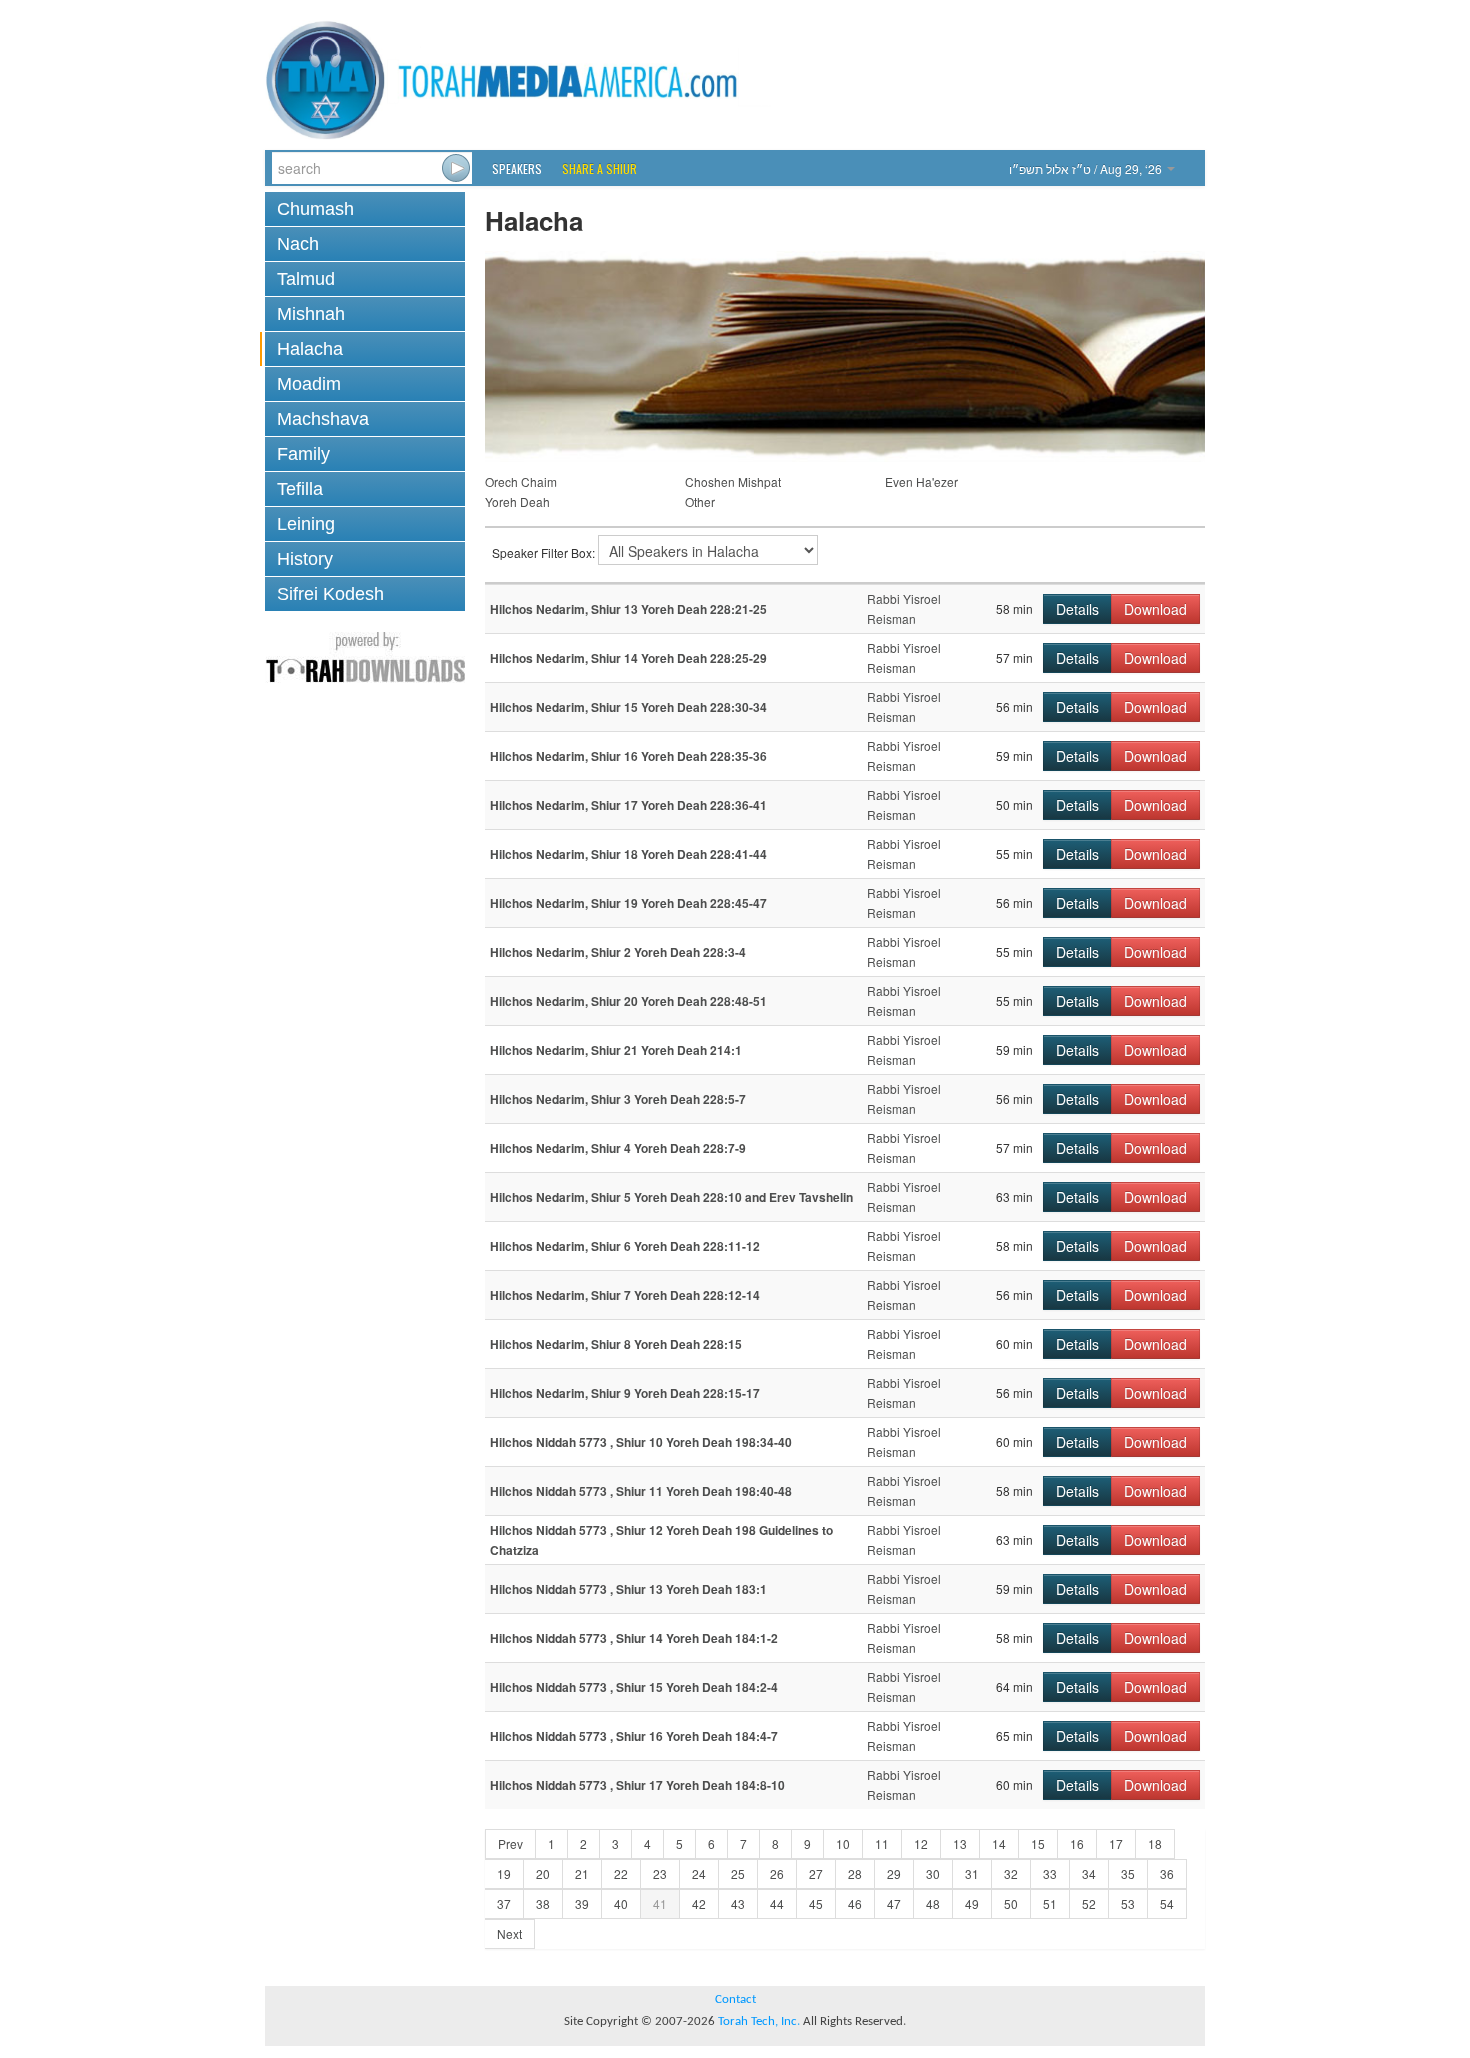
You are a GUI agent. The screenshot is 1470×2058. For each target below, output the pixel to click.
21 (582, 1873)
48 (933, 1903)
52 (1089, 1903)
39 (582, 1903)
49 (972, 1903)
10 (843, 1843)
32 (1011, 1873)
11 (882, 1843)
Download (1155, 609)
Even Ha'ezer (921, 481)
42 (699, 1903)
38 (543, 1903)
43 (738, 1903)
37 (504, 1903)
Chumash (315, 209)
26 (777, 1873)
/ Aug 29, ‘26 (1087, 168)
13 (960, 1843)
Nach (298, 244)
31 (972, 1873)
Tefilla (300, 489)
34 (1089, 1873)
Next (509, 1933)
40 (621, 1903)
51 (1050, 1903)
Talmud (306, 279)
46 (855, 1903)
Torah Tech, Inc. (759, 2021)
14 (999, 1843)
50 (1011, 1903)
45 (816, 1903)
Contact (735, 1999)
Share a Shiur (599, 168)
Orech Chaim (521, 481)
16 (1077, 1843)
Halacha (310, 349)
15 (1038, 1843)
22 (621, 1873)
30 (933, 1873)
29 (894, 1873)
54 (1167, 1903)
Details (1077, 609)
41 (660, 1903)
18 (1155, 1843)
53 (1128, 1903)
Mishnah (311, 314)
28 (855, 1873)
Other (700, 501)
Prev (510, 1843)
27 (816, 1873)
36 (1167, 1873)
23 (660, 1873)
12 (921, 1843)
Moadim (309, 384)
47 (894, 1903)
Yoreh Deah (517, 501)
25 (738, 1873)
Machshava (323, 419)
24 (699, 1873)
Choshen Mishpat (733, 481)
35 (1128, 1873)
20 (543, 1873)
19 (504, 1873)
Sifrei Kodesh (330, 594)
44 (777, 1903)
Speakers (517, 168)
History (305, 559)
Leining (306, 524)
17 (1116, 1843)
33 (1050, 1873)
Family (303, 454)
